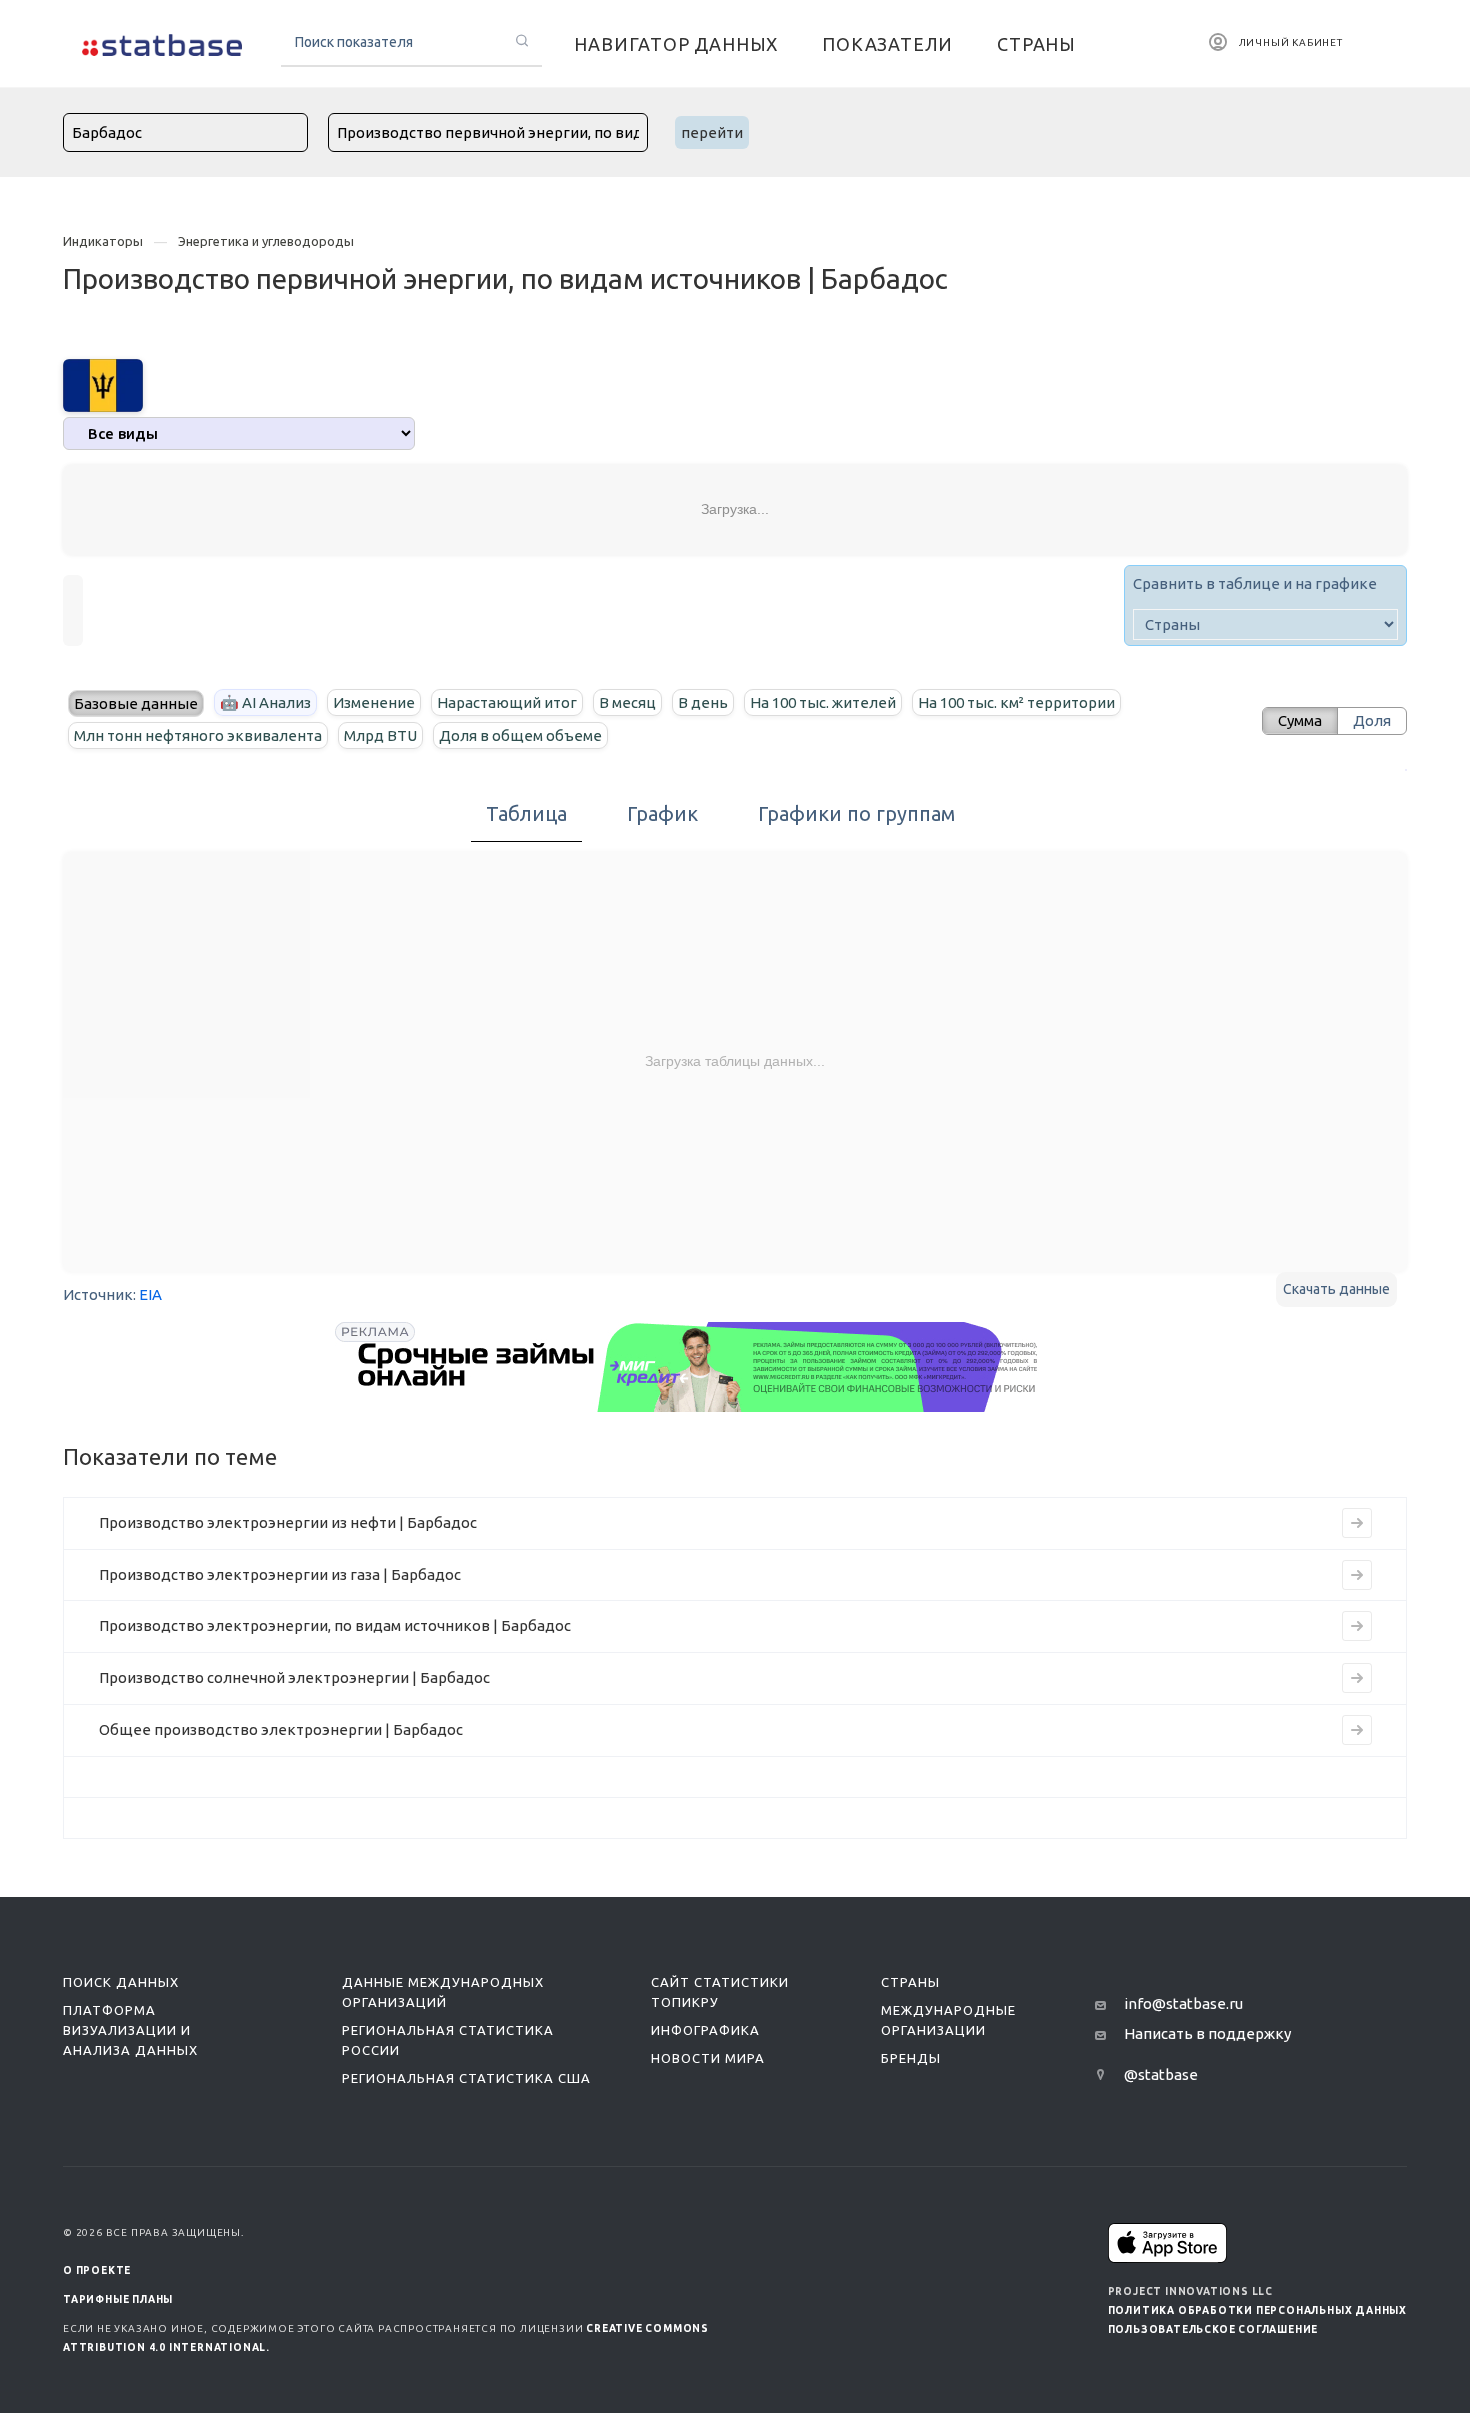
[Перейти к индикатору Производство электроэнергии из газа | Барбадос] (1357, 1575)
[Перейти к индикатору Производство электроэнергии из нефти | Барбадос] (1357, 1523)
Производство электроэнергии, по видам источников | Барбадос (335, 1625)
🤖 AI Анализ (265, 702)
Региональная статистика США (466, 2078)
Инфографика (705, 2030)
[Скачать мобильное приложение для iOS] (1168, 2242)
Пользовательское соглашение (1213, 2329)
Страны (910, 1982)
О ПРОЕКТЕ (97, 2270)
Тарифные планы (118, 2299)
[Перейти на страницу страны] (103, 383)
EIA (150, 1294)
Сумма (1300, 720)
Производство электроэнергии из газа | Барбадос (280, 1574)
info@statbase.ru (1183, 2003)
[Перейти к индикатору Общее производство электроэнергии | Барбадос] (1357, 1730)
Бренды (911, 2058)
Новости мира (708, 2058)
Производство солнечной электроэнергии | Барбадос (294, 1677)
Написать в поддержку (1207, 2033)
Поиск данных (121, 1982)
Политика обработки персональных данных (1257, 2310)
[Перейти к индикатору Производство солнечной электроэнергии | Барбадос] (1357, 1678)
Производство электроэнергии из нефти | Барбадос (288, 1522)
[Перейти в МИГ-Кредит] (699, 1367)
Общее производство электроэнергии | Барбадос (281, 1729)
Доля (1372, 720)
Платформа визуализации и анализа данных (130, 2030)
